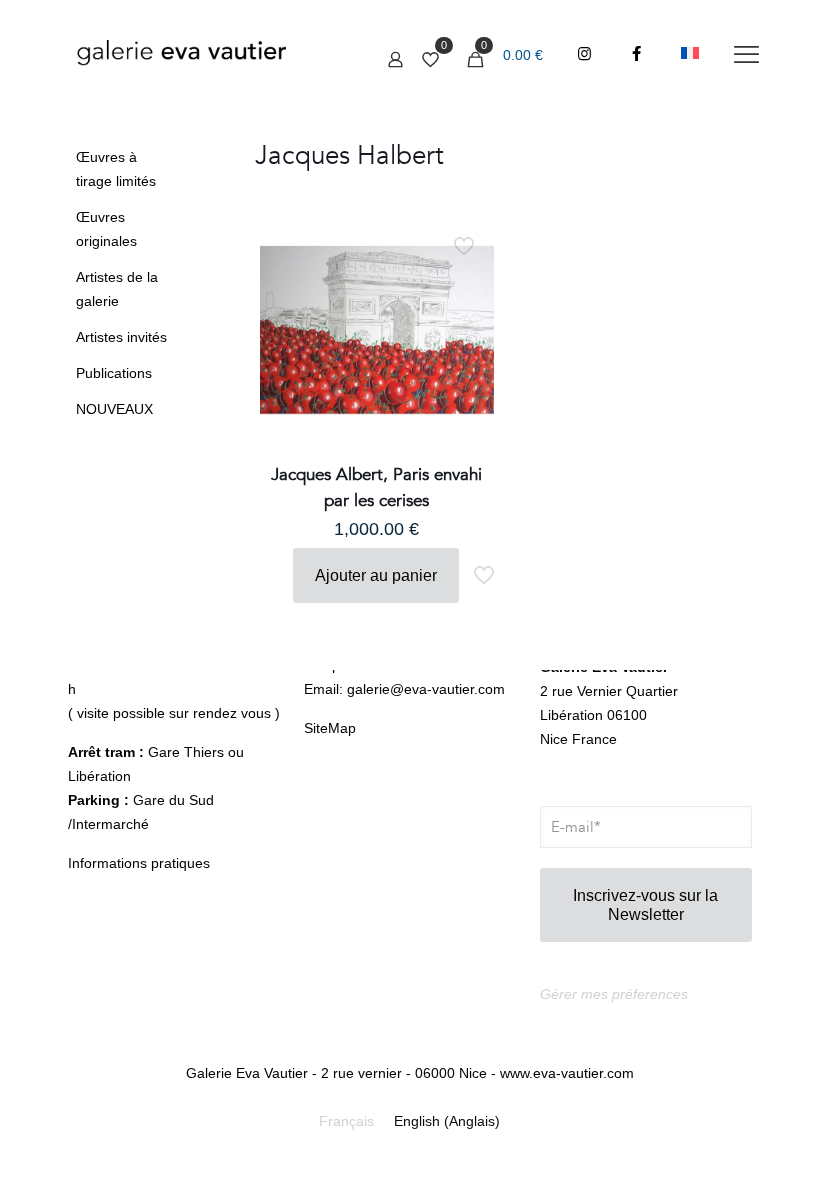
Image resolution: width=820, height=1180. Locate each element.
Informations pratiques (139, 863)
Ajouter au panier (376, 575)
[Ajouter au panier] (466, 241)
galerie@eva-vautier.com (426, 689)
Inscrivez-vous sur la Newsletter (645, 905)
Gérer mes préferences (614, 994)
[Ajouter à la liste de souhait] (466, 327)
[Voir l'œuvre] (466, 284)
